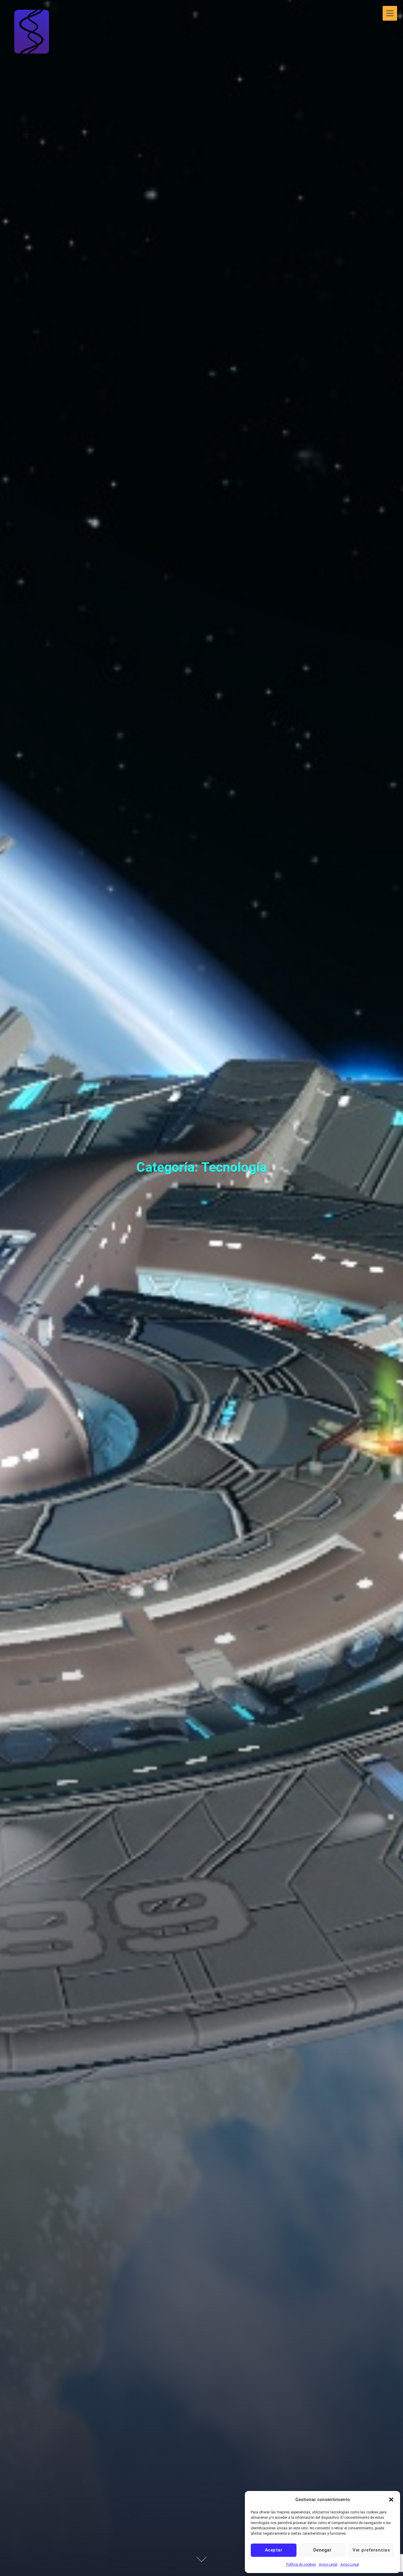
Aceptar (274, 2550)
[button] (391, 2500)
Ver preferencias (371, 2550)
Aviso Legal (328, 2564)
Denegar (323, 2550)
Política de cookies (301, 2564)
